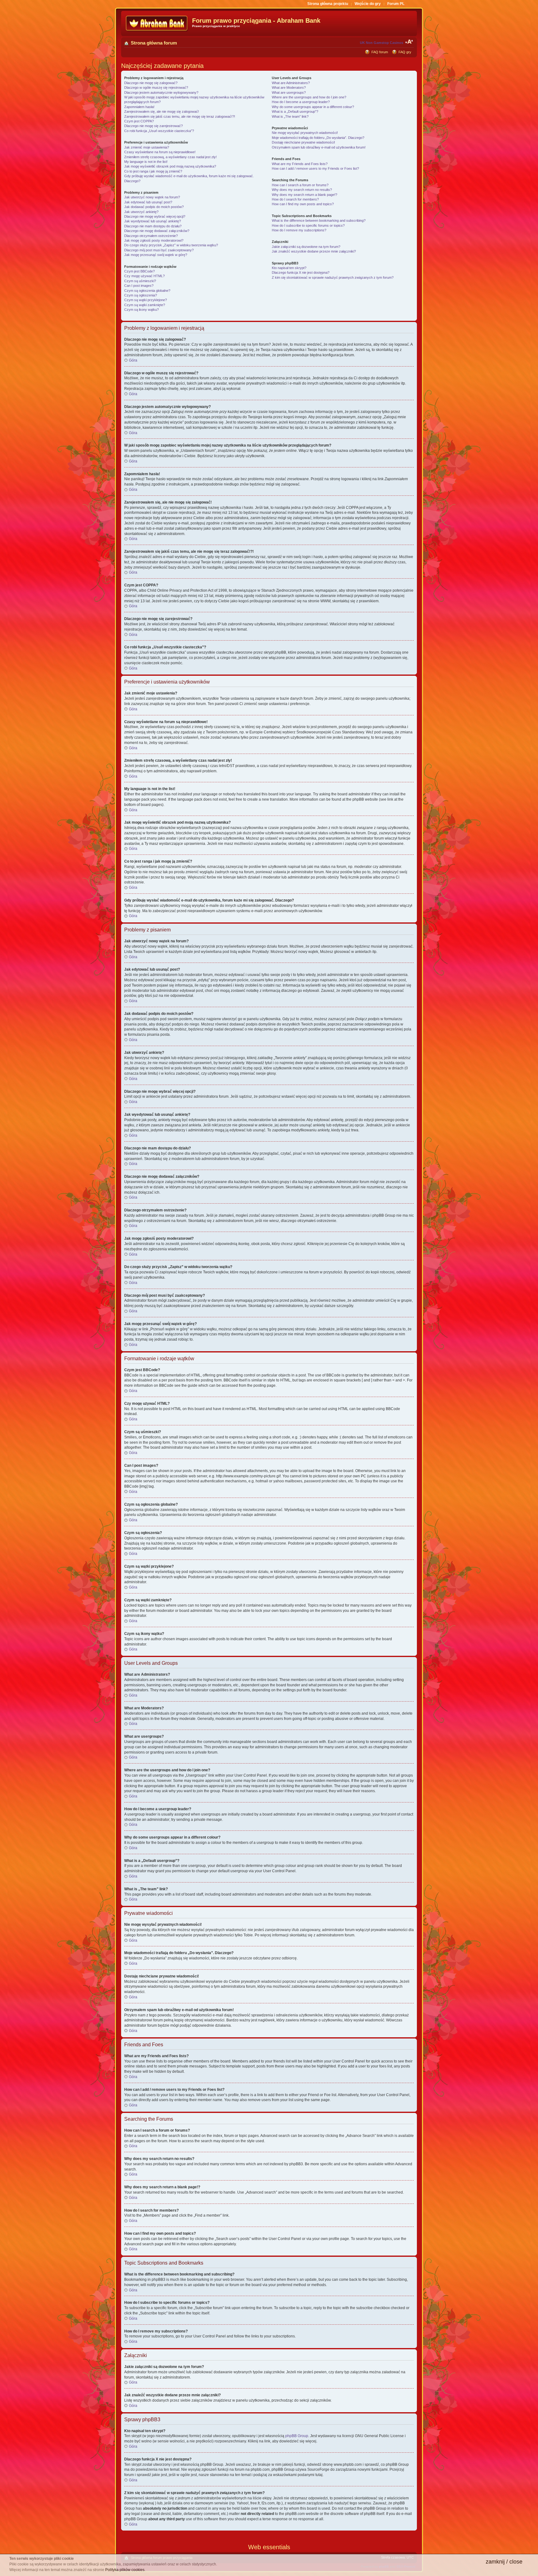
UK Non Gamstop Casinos (382, 43)
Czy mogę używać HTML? (144, 276)
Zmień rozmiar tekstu (409, 42)
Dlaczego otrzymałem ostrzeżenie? (151, 236)
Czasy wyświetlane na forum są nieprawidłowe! (160, 152)
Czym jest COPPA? (139, 121)
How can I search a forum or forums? (300, 185)
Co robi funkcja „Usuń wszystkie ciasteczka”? (159, 131)
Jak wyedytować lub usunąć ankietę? (153, 221)
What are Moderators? (289, 88)
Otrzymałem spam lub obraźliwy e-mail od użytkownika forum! (319, 147)
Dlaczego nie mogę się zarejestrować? (153, 126)
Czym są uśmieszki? (140, 281)
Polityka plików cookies (125, 2570)
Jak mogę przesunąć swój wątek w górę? (156, 255)
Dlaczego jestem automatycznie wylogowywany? (161, 92)
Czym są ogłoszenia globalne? (147, 291)
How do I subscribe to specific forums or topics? (308, 225)
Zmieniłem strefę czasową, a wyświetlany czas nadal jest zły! (170, 157)
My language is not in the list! (146, 162)
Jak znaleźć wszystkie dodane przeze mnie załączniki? (314, 251)
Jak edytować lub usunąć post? (148, 202)
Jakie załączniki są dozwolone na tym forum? (306, 247)
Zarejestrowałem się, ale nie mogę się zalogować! (162, 111)
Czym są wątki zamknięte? (145, 305)
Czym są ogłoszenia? (141, 295)
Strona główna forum (154, 43)
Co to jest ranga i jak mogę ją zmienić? (153, 171)
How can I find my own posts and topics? (303, 204)
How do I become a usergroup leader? (301, 102)
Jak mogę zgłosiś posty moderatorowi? (154, 240)
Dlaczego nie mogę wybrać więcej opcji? (155, 216)
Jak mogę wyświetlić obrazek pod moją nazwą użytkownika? (170, 166)
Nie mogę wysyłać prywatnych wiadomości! (305, 133)
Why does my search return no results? (302, 190)
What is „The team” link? (290, 116)
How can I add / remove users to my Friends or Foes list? (315, 168)
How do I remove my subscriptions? (299, 230)
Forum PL (396, 4)
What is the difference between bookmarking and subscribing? (319, 220)
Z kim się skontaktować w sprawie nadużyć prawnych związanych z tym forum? (333, 277)
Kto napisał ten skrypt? (289, 268)
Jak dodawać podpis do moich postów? (154, 207)
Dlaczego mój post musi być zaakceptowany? (159, 250)
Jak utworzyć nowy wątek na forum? (152, 197)
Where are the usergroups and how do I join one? (309, 97)
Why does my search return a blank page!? (304, 195)
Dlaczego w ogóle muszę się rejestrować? (156, 88)
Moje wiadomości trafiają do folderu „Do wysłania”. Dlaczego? (318, 138)
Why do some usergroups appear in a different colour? (313, 107)
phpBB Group (297, 2436)
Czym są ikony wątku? (142, 310)
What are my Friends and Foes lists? (300, 164)
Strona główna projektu (328, 4)
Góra (133, 360)
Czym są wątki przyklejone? (146, 300)
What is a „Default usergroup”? (295, 111)
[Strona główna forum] (157, 24)
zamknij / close (504, 2562)
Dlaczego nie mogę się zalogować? (151, 83)
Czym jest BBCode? (139, 271)
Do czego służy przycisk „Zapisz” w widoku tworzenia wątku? (171, 245)
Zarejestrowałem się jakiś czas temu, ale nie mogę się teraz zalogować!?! (180, 116)
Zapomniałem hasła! (139, 107)
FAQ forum (380, 52)
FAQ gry (405, 52)
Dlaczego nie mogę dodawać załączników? (157, 231)
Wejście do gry (368, 4)
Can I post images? (139, 286)
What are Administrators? (291, 83)
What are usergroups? (289, 92)
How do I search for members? (295, 199)
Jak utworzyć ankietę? (141, 212)
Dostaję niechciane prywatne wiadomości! (303, 142)
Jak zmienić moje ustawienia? (147, 147)
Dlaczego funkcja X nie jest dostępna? (301, 272)
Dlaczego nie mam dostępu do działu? (153, 226)
